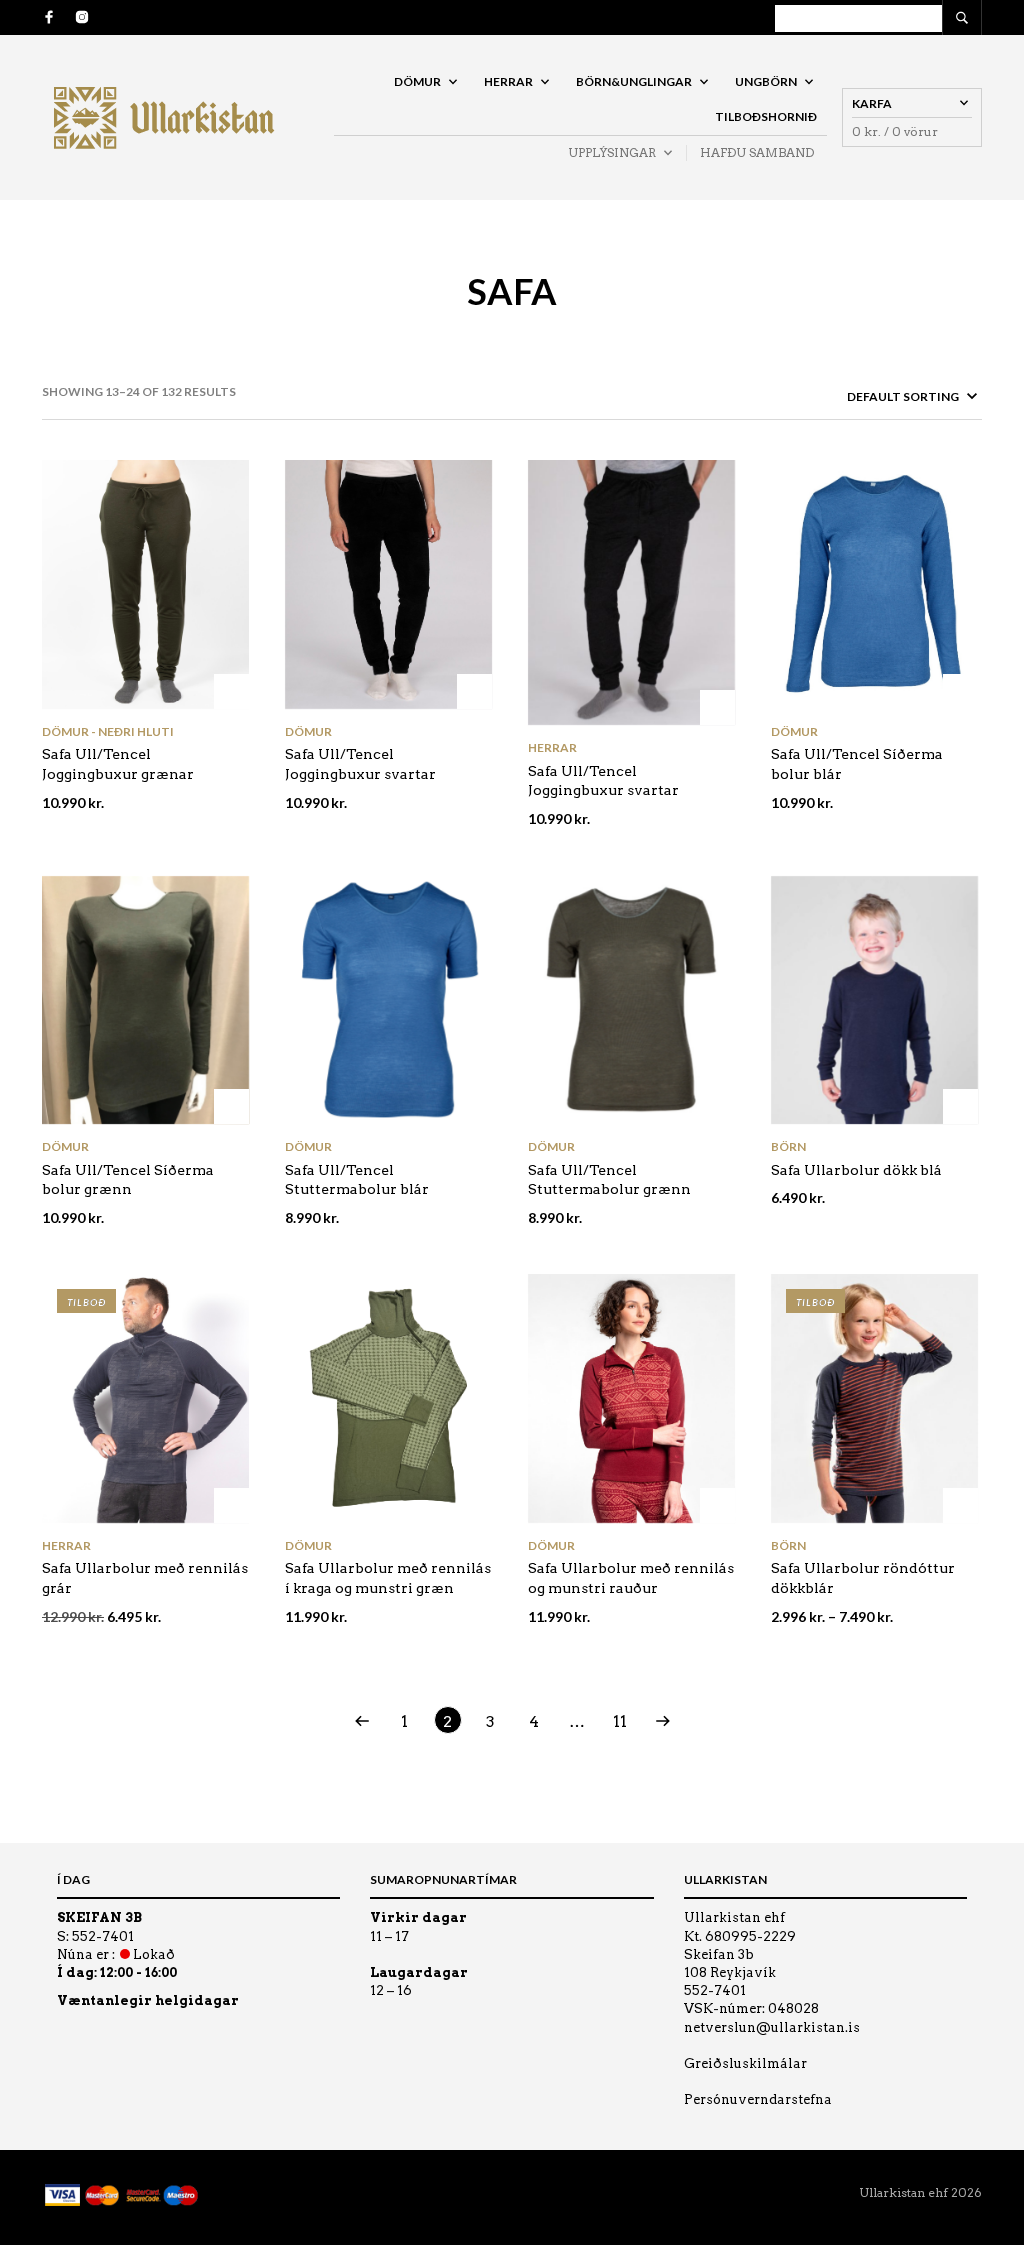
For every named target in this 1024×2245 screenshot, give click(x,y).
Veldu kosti (231, 691)
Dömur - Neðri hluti (108, 731)
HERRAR (508, 81)
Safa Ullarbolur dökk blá (856, 1170)
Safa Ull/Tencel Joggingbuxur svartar (603, 781)
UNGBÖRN (766, 81)
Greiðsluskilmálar (745, 2063)
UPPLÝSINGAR (612, 152)
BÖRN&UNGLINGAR (634, 81)
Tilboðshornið (766, 116)
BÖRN (788, 1146)
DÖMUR (417, 81)
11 (620, 1721)
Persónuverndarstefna (758, 2099)
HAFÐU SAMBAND (757, 152)
